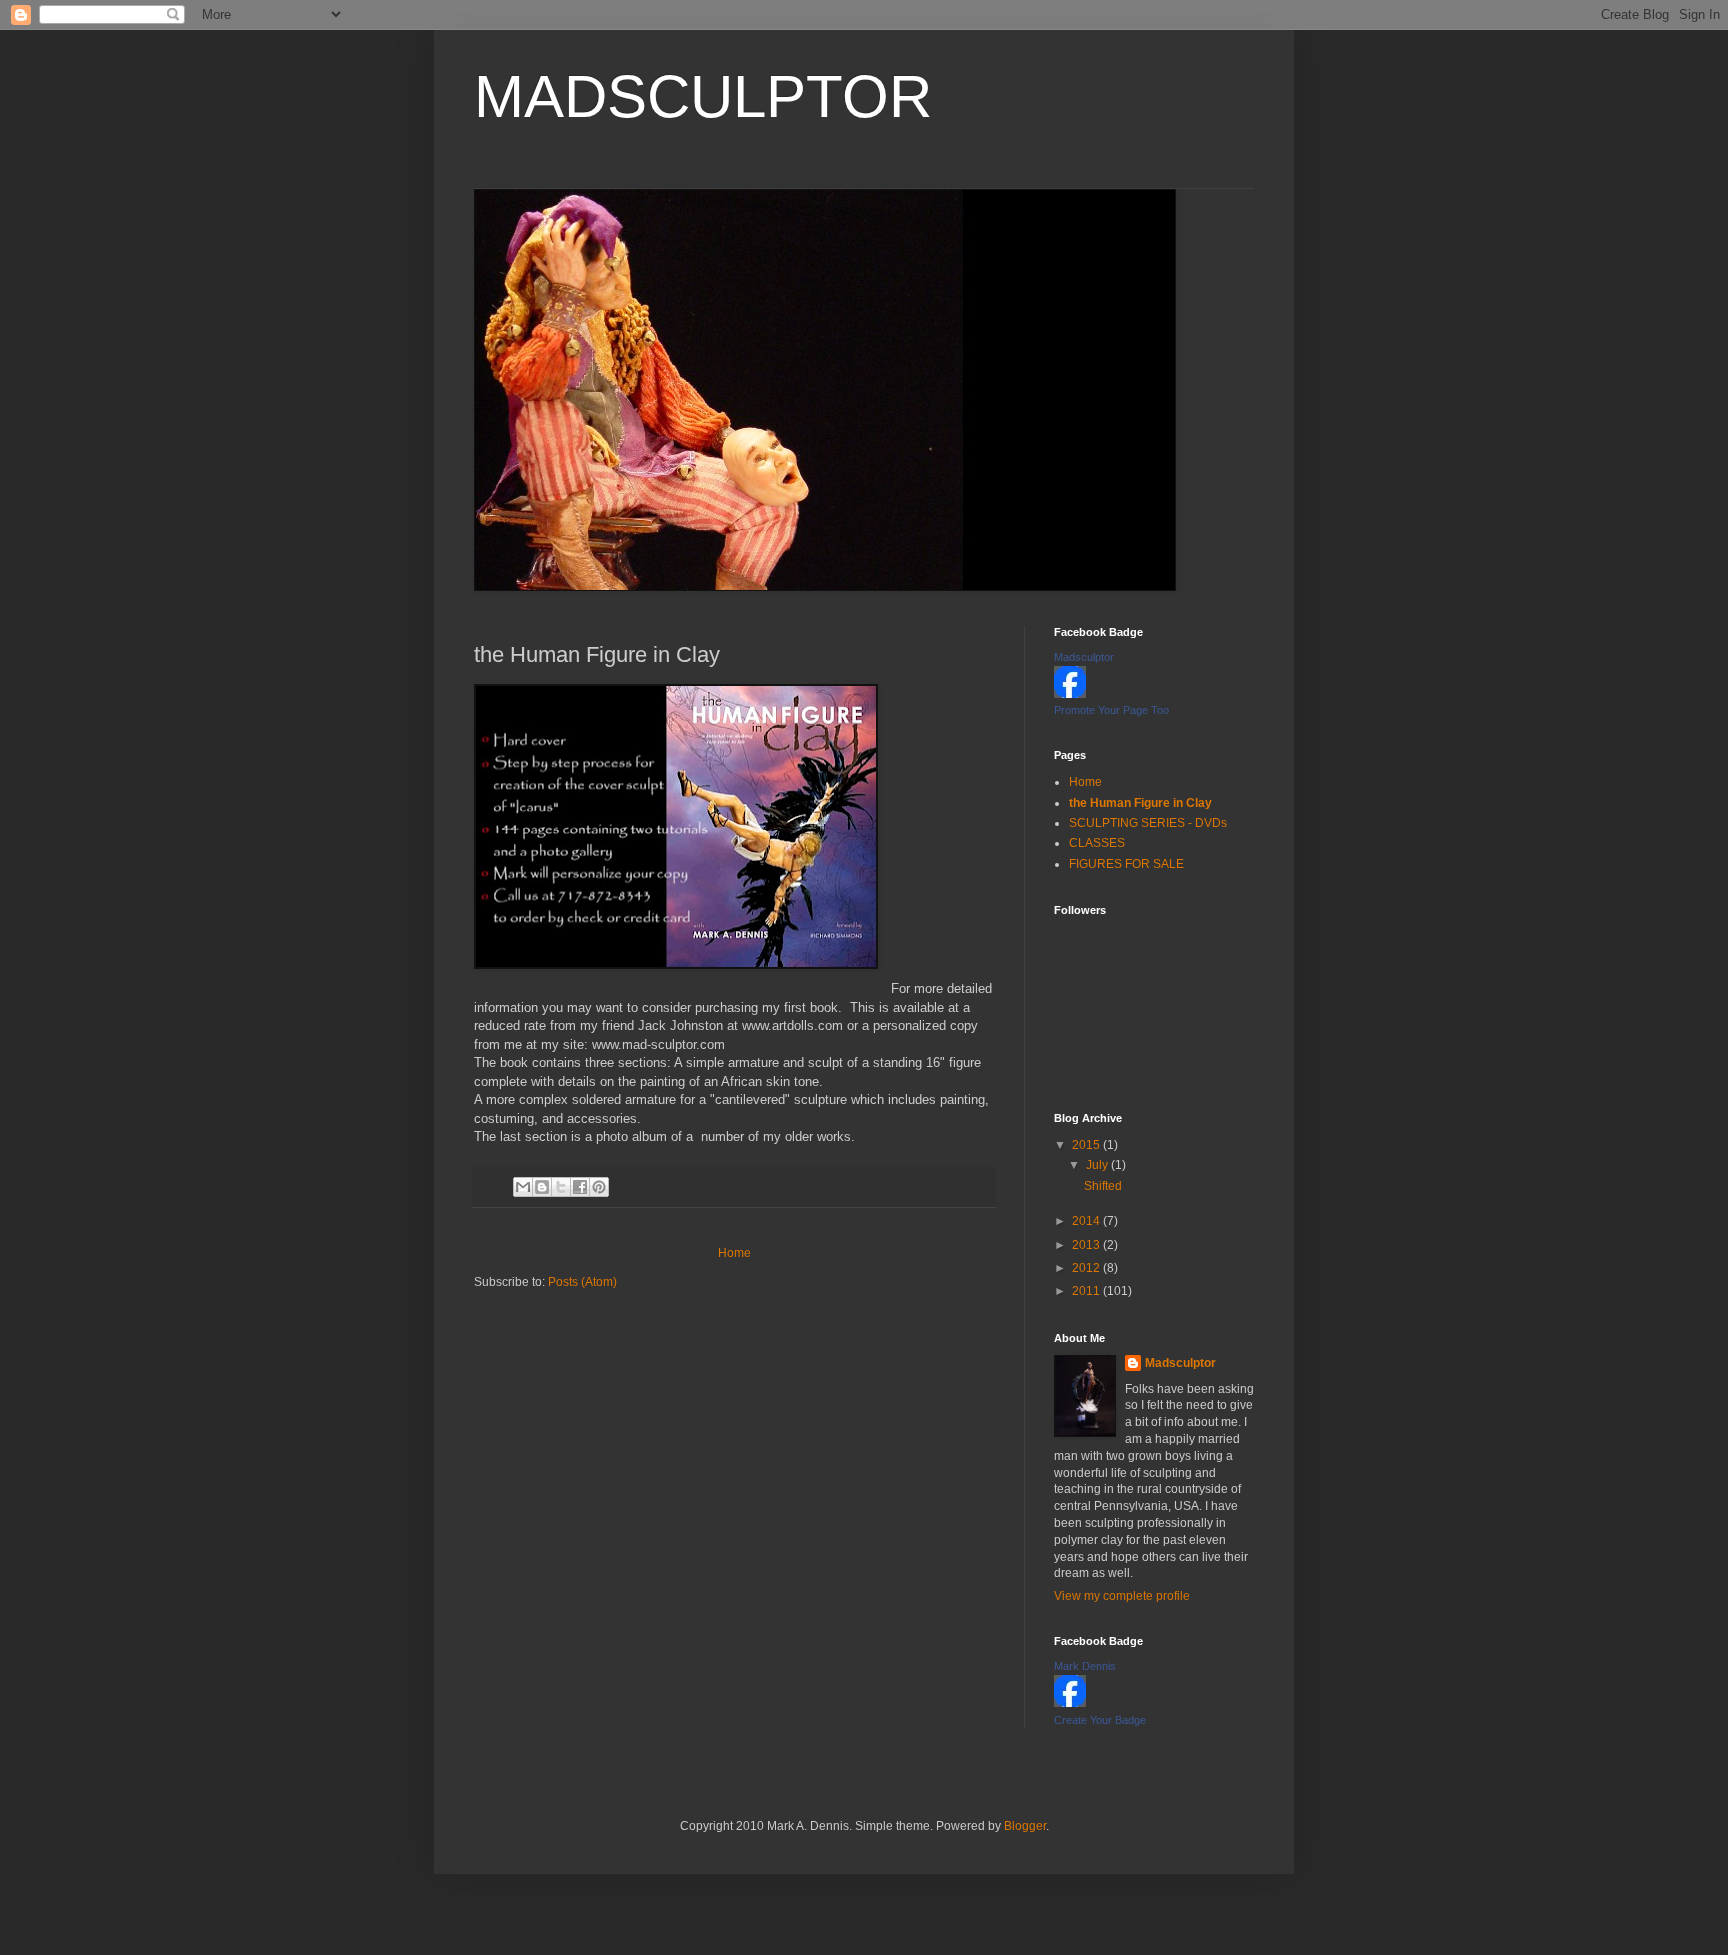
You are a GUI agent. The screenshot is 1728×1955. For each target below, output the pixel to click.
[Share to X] (561, 1187)
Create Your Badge (1100, 1720)
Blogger (1025, 1826)
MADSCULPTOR (703, 96)
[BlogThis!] (542, 1187)
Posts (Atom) (582, 1282)
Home (734, 1253)
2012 (1087, 1268)
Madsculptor (1084, 657)
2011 (1087, 1291)
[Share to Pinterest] (599, 1187)
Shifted (1103, 1186)
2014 (1087, 1221)
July (1098, 1165)
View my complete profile (1122, 1596)
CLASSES (1097, 843)
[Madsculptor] (1070, 694)
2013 (1087, 1245)
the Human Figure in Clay (1140, 803)
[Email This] (523, 1187)
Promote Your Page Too (1111, 710)
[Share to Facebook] (580, 1187)
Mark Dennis (1085, 1666)
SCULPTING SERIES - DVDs (1148, 823)
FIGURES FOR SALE (1126, 864)
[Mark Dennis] (1070, 1703)
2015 (1087, 1145)
